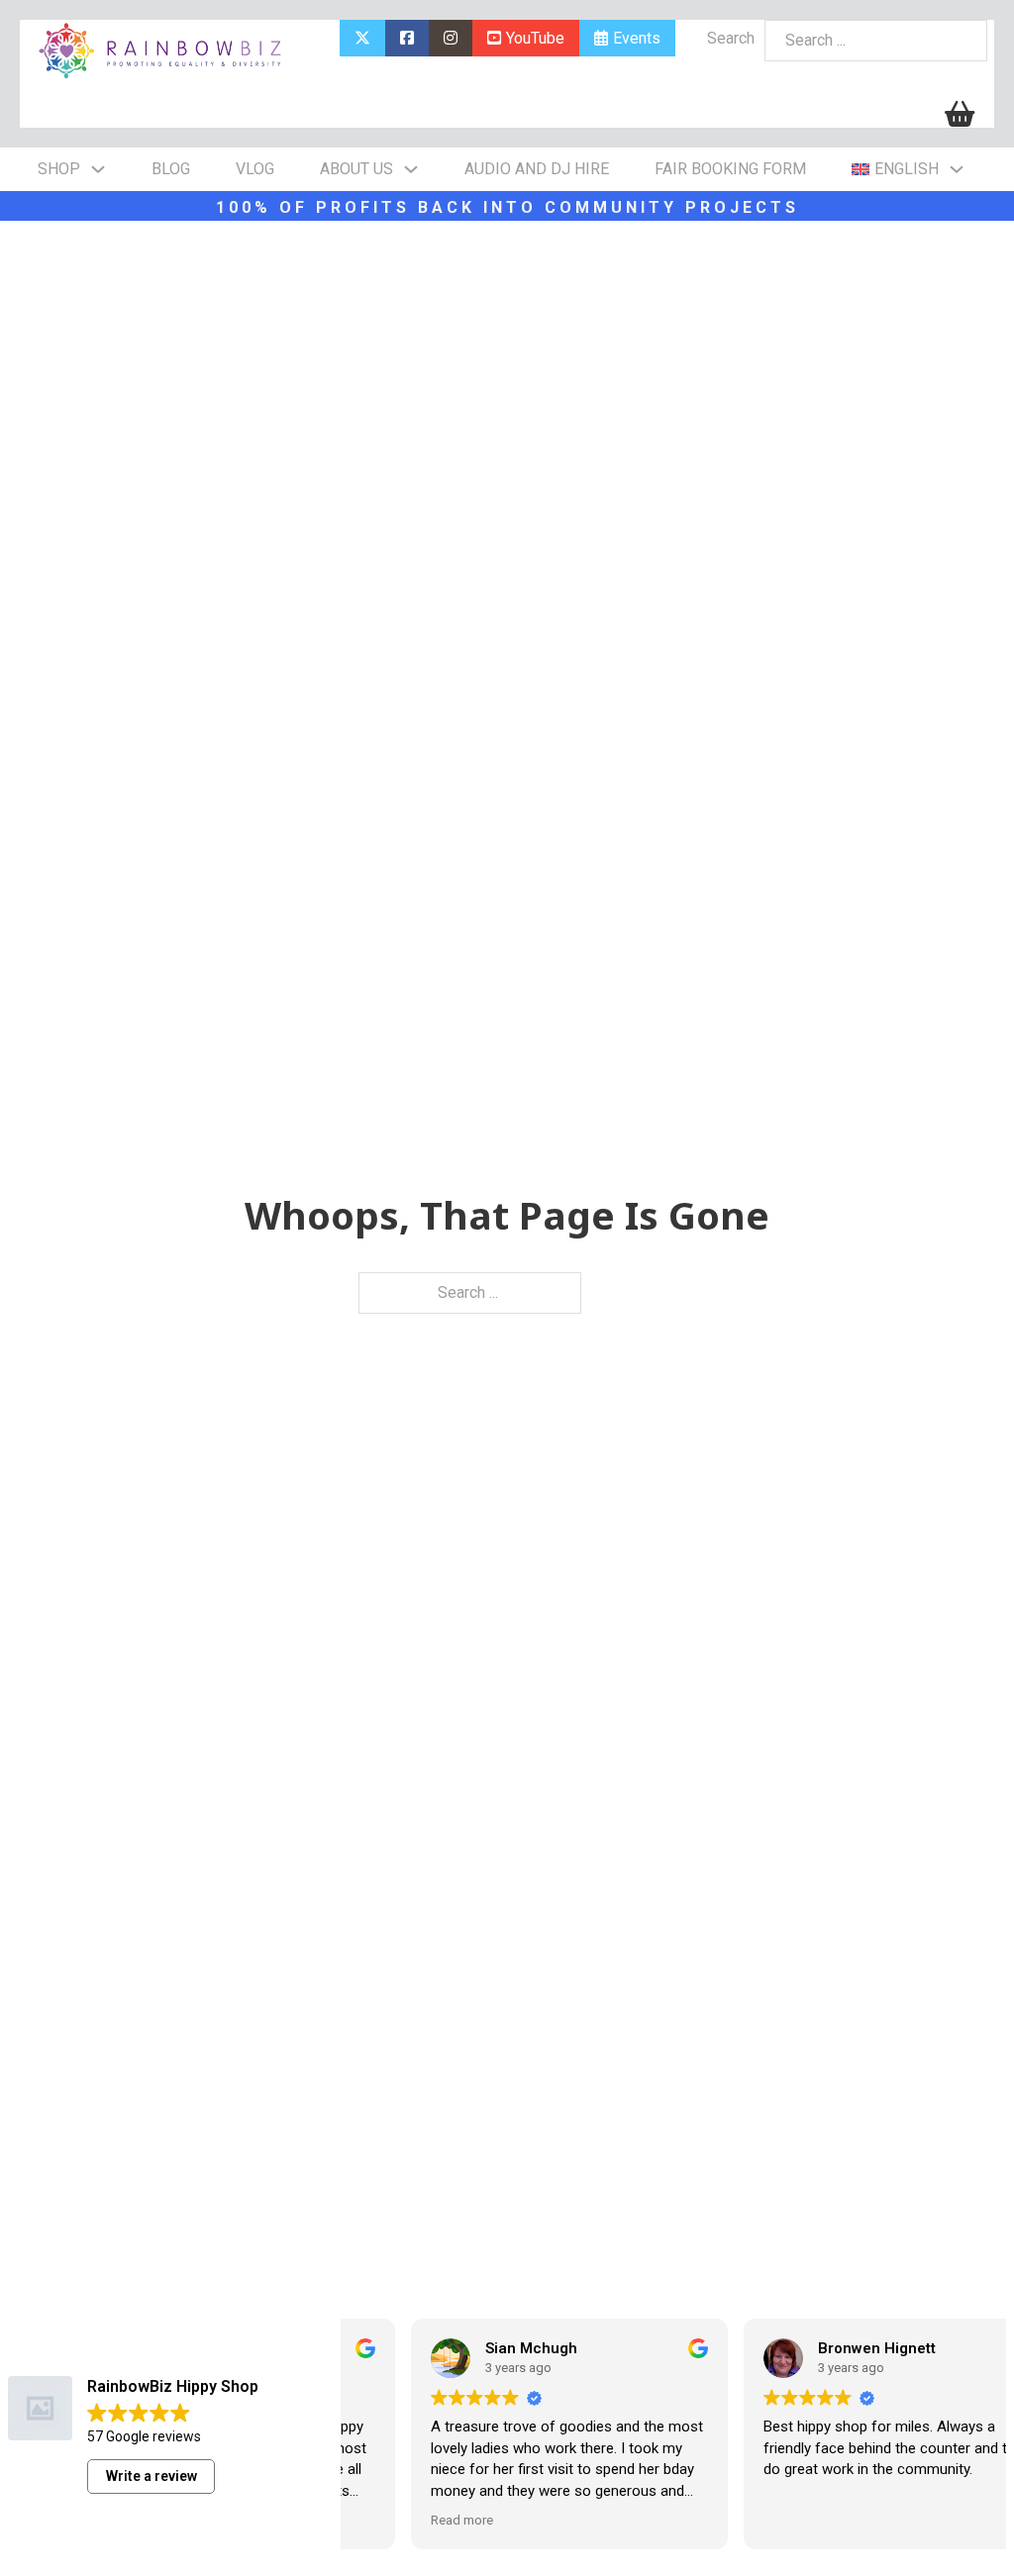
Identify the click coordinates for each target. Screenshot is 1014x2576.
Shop (59, 169)
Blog (171, 169)
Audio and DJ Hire (537, 169)
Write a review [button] (152, 2476)
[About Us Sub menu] (411, 169)
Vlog (255, 169)
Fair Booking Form (730, 169)
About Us (356, 169)
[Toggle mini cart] (960, 114)
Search (731, 38)
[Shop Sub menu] (98, 169)
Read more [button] (400, 2520)
